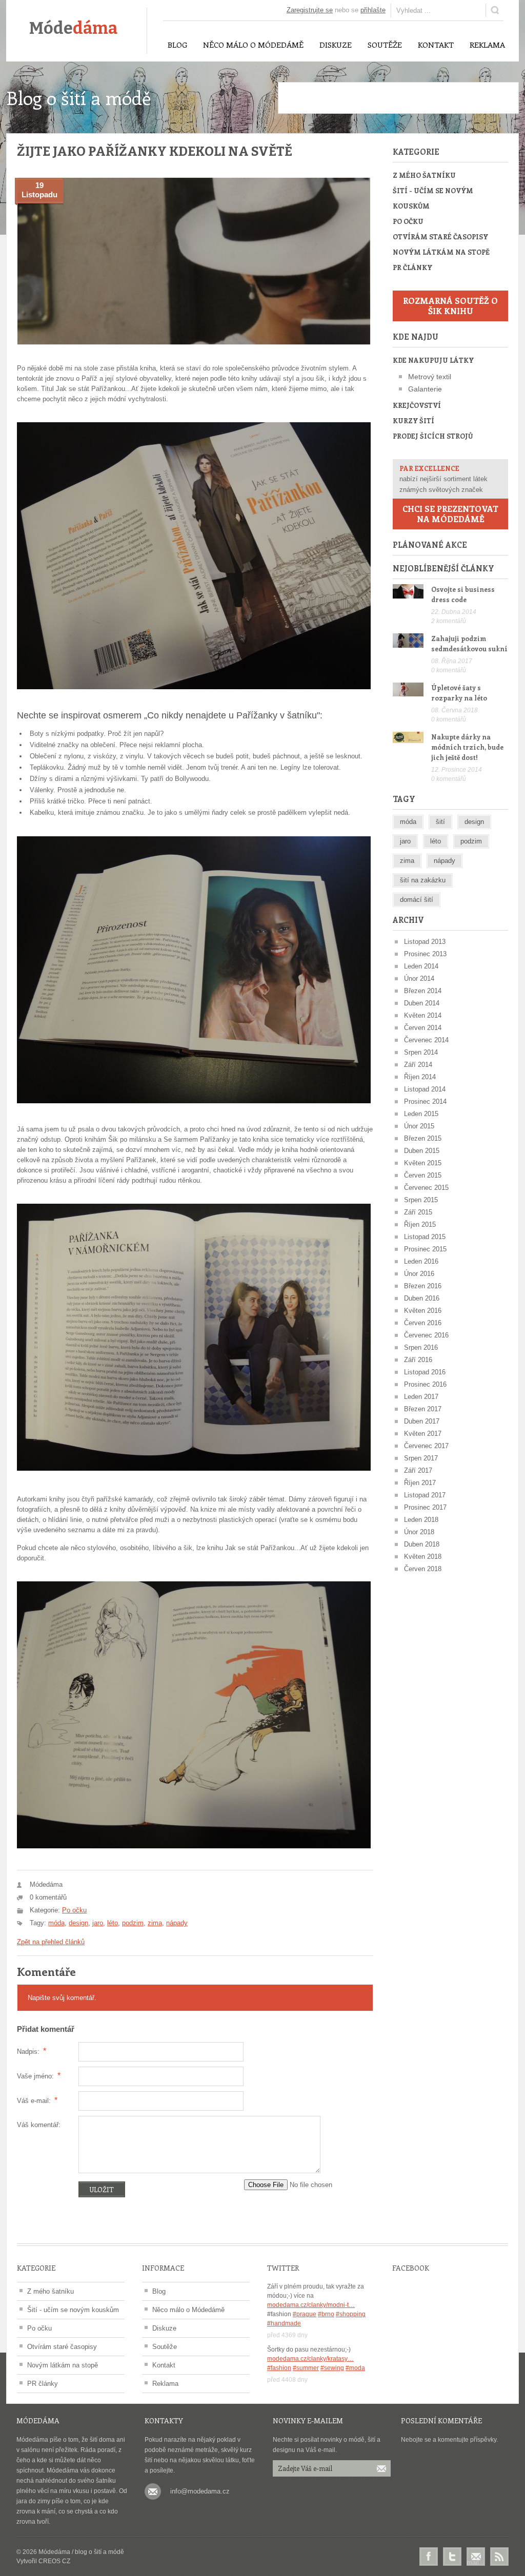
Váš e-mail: (37, 2100)
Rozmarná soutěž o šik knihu (450, 306)
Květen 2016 (423, 1311)
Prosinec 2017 (425, 1507)
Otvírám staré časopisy (440, 236)
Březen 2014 (423, 991)
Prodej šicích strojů (433, 436)
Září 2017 (418, 1470)
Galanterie (425, 389)
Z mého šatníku (424, 175)
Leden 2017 (421, 1397)
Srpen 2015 (421, 1200)
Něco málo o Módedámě (188, 2310)
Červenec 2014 (426, 1040)
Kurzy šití (413, 420)
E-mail (476, 2557)
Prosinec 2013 (425, 954)
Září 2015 (418, 1212)
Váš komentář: (39, 2125)
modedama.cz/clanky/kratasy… (310, 2359)
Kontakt (164, 2365)
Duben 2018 (422, 1544)
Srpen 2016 (421, 1347)
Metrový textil (430, 377)
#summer (306, 2368)
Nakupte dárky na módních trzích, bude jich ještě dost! (467, 747)
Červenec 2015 (426, 1188)
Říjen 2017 (420, 1483)
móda (56, 1923)
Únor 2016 (419, 1274)
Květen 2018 (423, 1557)
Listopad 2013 (425, 942)
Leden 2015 (421, 1114)
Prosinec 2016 (425, 1384)
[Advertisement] (398, 98)
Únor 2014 (419, 978)
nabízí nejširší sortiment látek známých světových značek (443, 479)
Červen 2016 (423, 1323)
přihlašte (373, 10)
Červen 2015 (423, 1175)
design (78, 1923)
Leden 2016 (421, 1261)
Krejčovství (417, 405)
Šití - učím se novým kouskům (433, 198)
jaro (98, 1923)
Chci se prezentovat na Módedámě (450, 514)
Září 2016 (418, 1360)
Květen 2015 (423, 1163)
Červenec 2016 (426, 1335)
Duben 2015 (422, 1151)
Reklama (165, 2384)
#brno (326, 2314)
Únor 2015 (419, 1126)
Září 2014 (418, 1065)
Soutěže (165, 2347)
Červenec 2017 (426, 1446)
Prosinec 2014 (425, 1101)
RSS (499, 2557)
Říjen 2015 (420, 1224)
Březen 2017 (423, 1409)
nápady (177, 1923)
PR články (412, 267)
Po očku (74, 1910)
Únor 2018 (419, 1532)
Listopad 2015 (425, 1237)
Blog (159, 2291)
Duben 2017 (422, 1421)
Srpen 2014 (421, 1052)
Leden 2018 (421, 1520)
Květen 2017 (423, 1434)
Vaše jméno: (39, 2076)
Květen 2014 (423, 1015)
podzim (133, 1923)
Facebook (429, 2557)
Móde (73, 28)
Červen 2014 (423, 1028)
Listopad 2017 (425, 1495)
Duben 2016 (422, 1298)
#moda (355, 2368)
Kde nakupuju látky (433, 360)
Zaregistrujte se (310, 10)
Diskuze (164, 2328)
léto (113, 1923)
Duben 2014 (422, 1003)
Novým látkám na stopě (441, 252)
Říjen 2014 (420, 1077)
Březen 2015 (423, 1138)
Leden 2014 (421, 966)
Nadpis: (32, 2051)
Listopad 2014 (425, 1089)
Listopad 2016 (425, 1372)
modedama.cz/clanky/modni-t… (311, 2305)
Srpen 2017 (421, 1458)
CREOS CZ (54, 2561)
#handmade (284, 2323)
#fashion (279, 2368)
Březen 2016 (423, 1286)
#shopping (351, 2314)
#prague (305, 2314)
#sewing (332, 2368)
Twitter (452, 2557)
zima (155, 1923)
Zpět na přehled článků (51, 1942)
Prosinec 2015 (425, 1249)
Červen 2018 (423, 1569)
